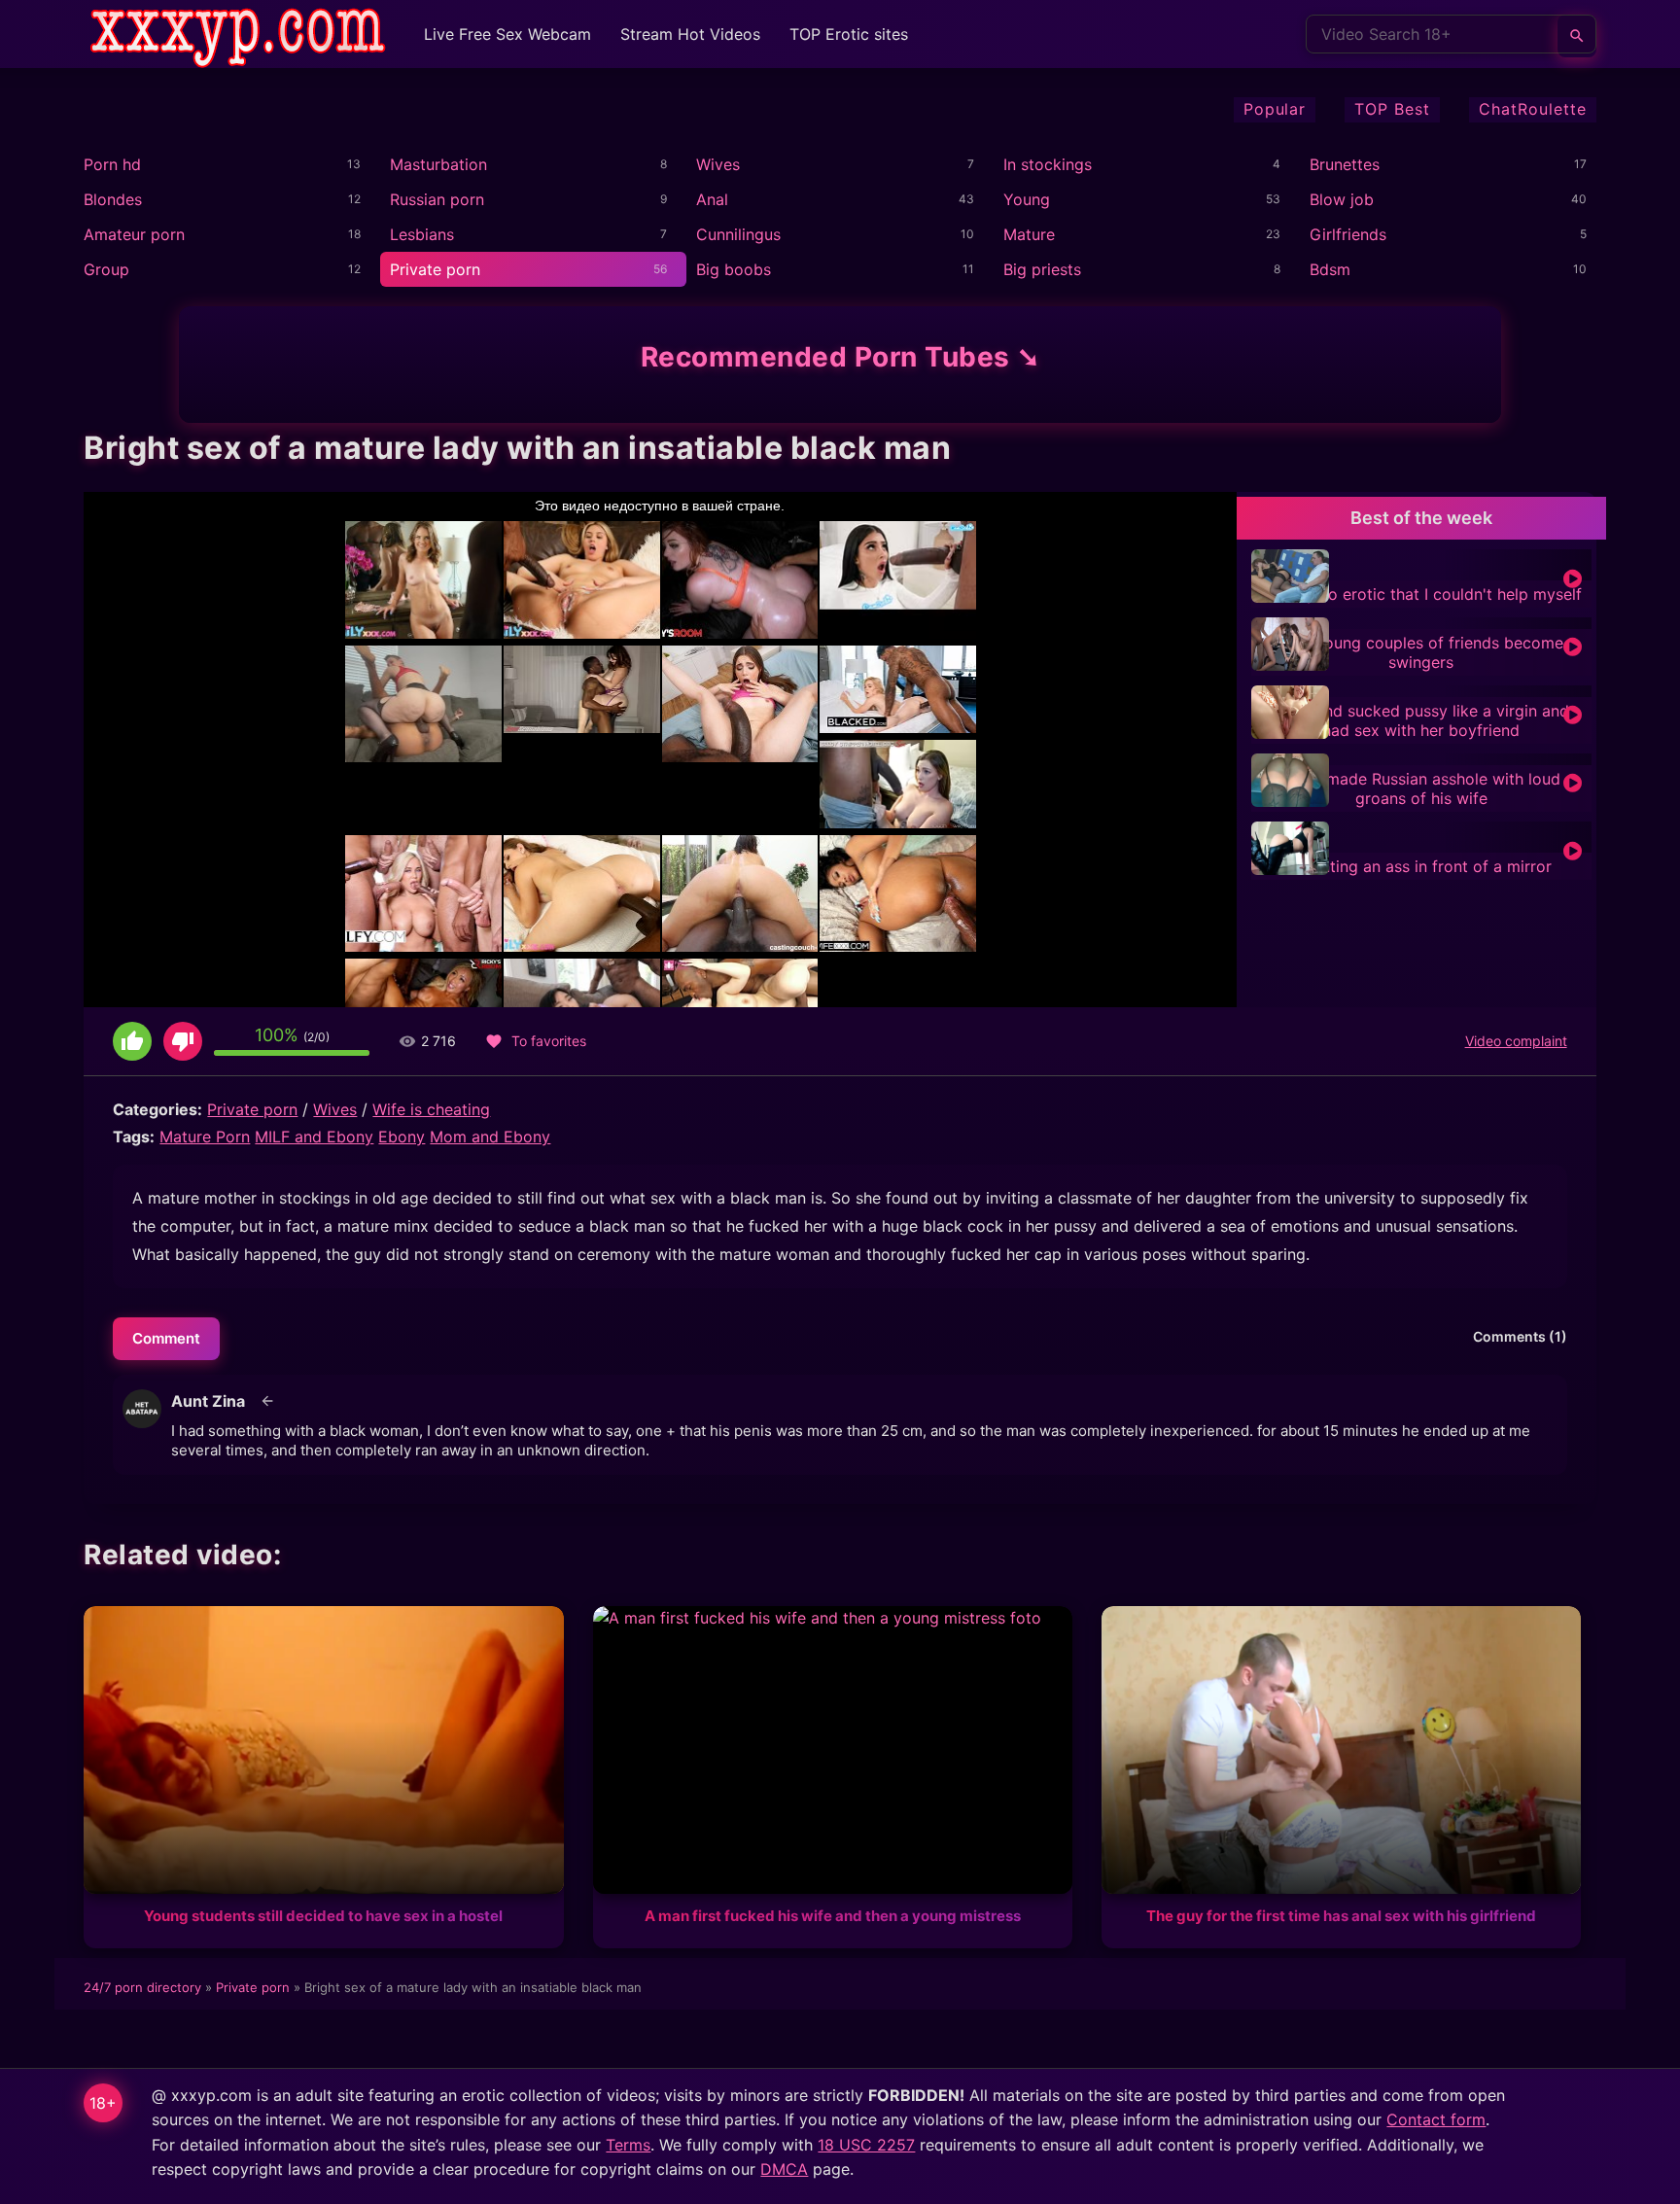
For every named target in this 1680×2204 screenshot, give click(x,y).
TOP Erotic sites (849, 34)
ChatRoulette (1533, 109)
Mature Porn (205, 1137)
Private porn (435, 269)
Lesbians (422, 234)
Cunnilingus (738, 234)
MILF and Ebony (314, 1137)
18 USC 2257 (866, 2145)
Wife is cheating (431, 1109)
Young (1027, 199)
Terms (628, 2145)
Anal (712, 199)
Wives (718, 164)
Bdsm (1330, 269)
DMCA (784, 2169)
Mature (1029, 234)
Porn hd (112, 164)
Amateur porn (134, 234)
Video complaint (1516, 1041)
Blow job (1342, 199)
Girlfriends (1348, 234)
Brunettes (1345, 164)
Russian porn (437, 199)
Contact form (1436, 2119)
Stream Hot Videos (690, 34)
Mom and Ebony (490, 1137)
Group (106, 269)
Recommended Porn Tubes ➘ (840, 357)
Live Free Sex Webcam (507, 34)
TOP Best (1392, 109)
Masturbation (438, 164)
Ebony (402, 1137)
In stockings (1048, 164)
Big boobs (734, 269)
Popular (1275, 109)
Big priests (1042, 269)
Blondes (113, 199)
